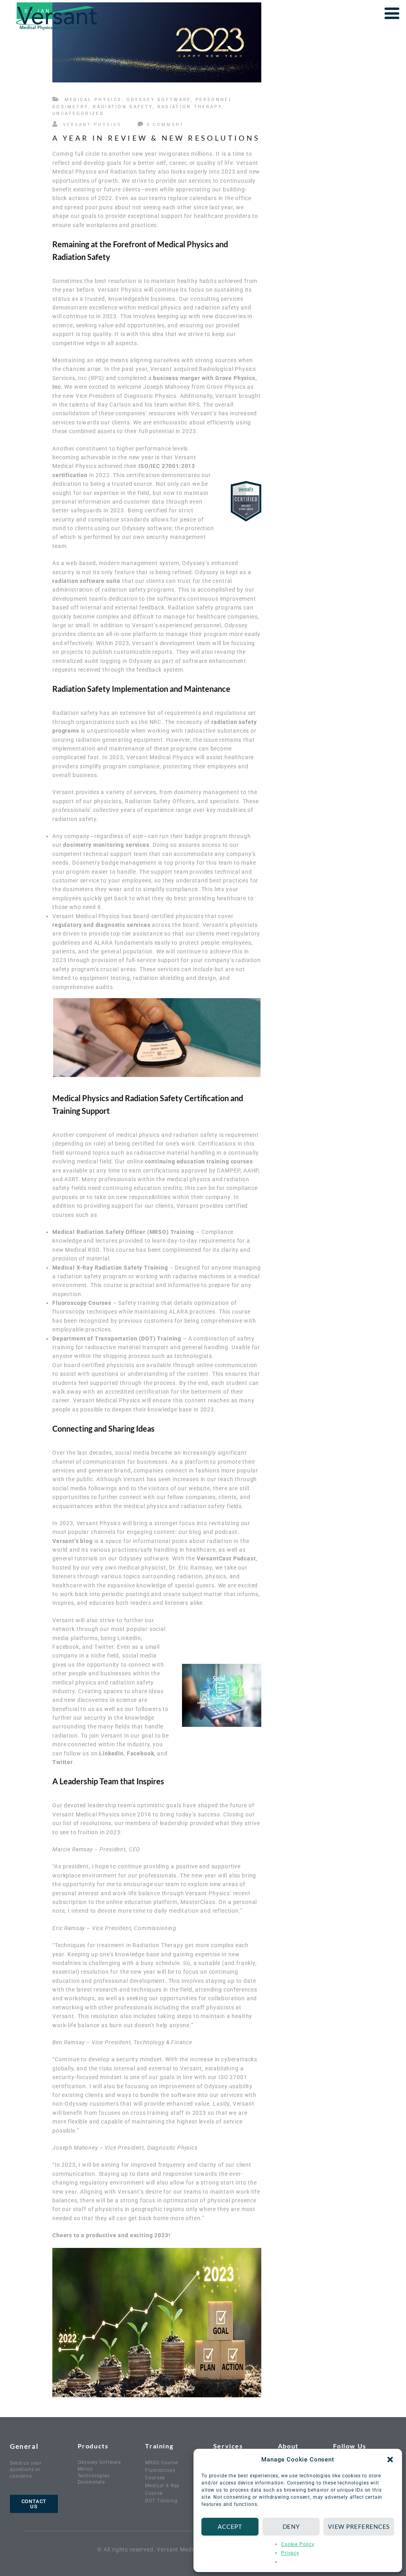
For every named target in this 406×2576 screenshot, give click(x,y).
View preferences (359, 2526)
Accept (230, 2526)
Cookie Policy (298, 2544)
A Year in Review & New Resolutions (156, 138)
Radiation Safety (123, 107)
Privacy (290, 2553)
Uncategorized (78, 114)
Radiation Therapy (190, 107)
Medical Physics (93, 100)
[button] (390, 2460)
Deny (291, 2526)
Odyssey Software (159, 100)
